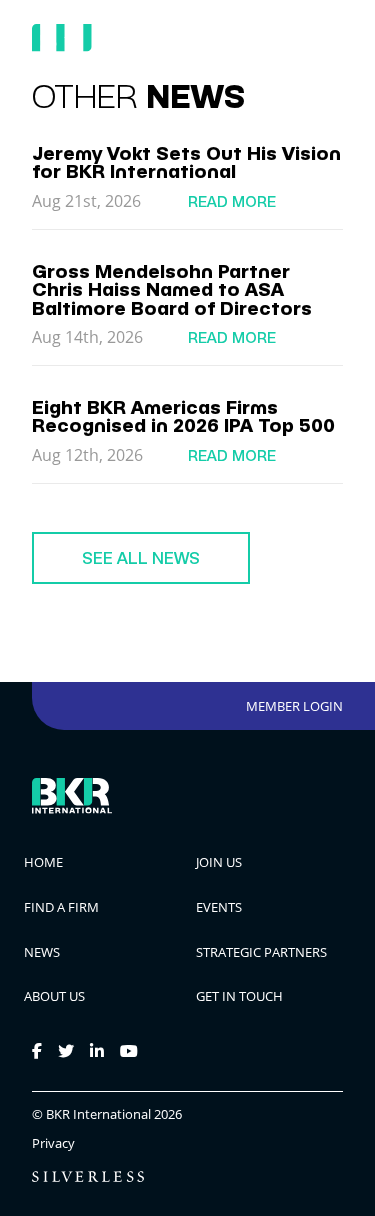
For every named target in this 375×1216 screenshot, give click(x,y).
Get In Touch (239, 996)
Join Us (219, 862)
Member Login (294, 706)
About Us (54, 996)
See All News (141, 558)
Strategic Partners (261, 952)
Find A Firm (61, 907)
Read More (232, 201)
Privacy (53, 1143)
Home (43, 862)
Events (219, 907)
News (42, 952)
